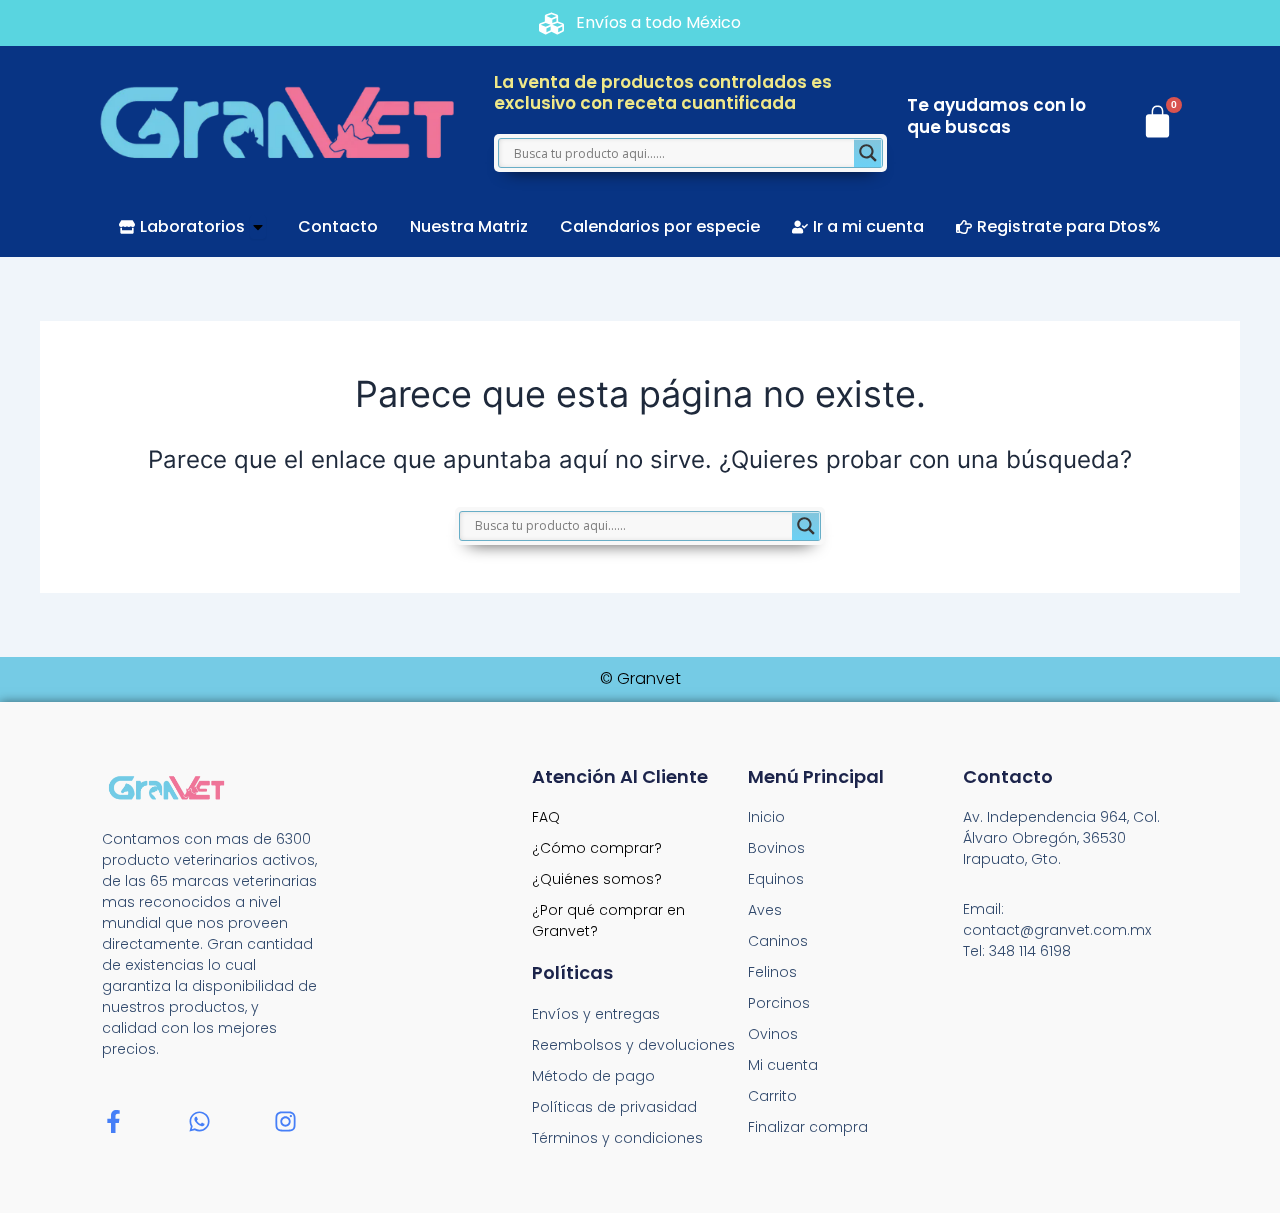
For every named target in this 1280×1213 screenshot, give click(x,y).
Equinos (776, 879)
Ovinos (773, 1034)
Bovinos (776, 848)
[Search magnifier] (868, 153)
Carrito (772, 1096)
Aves (765, 910)
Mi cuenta (783, 1065)
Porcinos (779, 1003)
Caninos (778, 941)
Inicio (766, 817)
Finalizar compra (808, 1127)
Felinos (772, 972)
